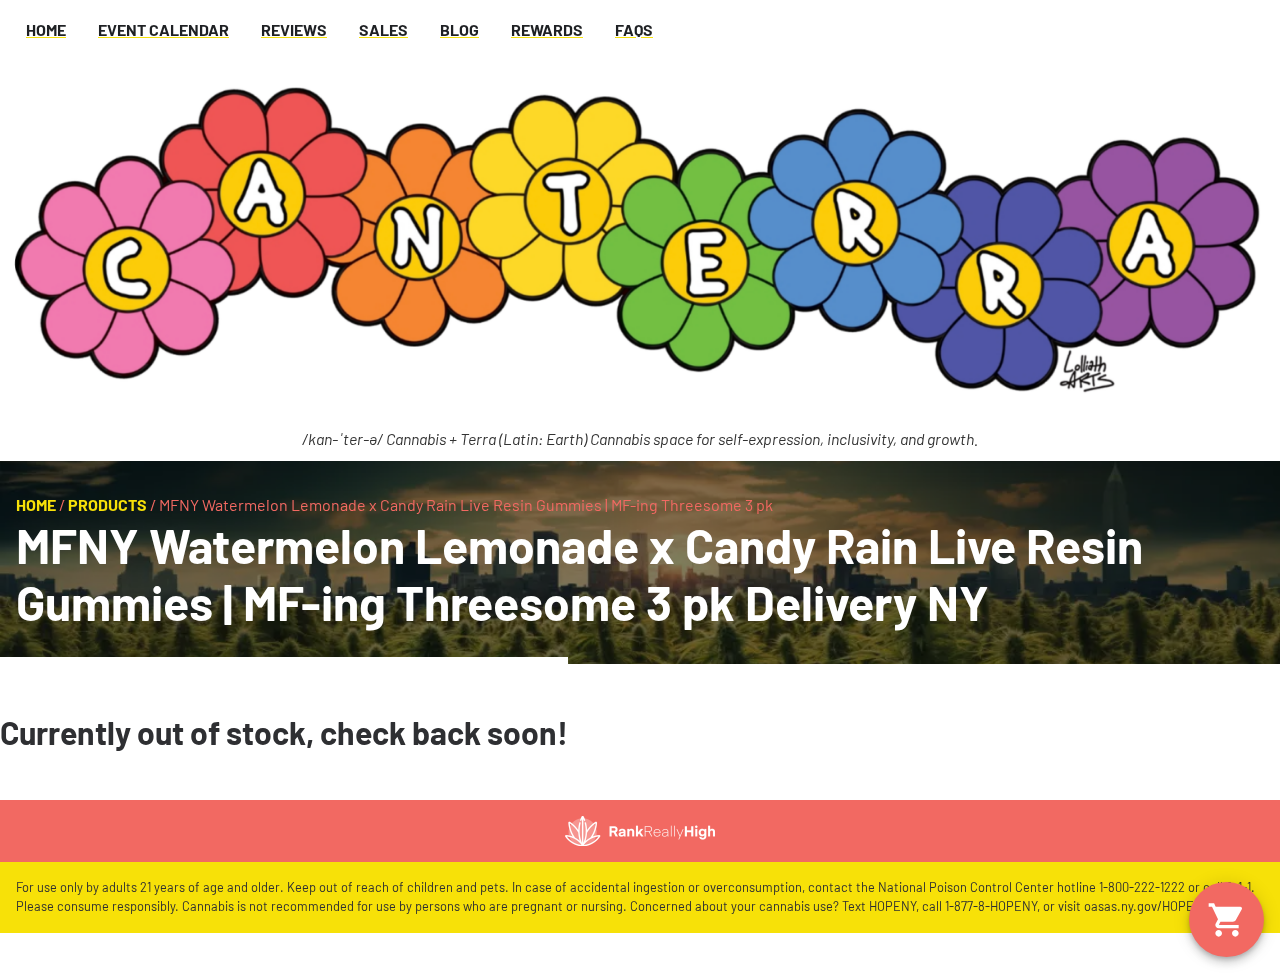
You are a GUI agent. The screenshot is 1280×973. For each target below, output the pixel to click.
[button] (1226, 919)
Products (107, 504)
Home (36, 504)
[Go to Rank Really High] (640, 831)
